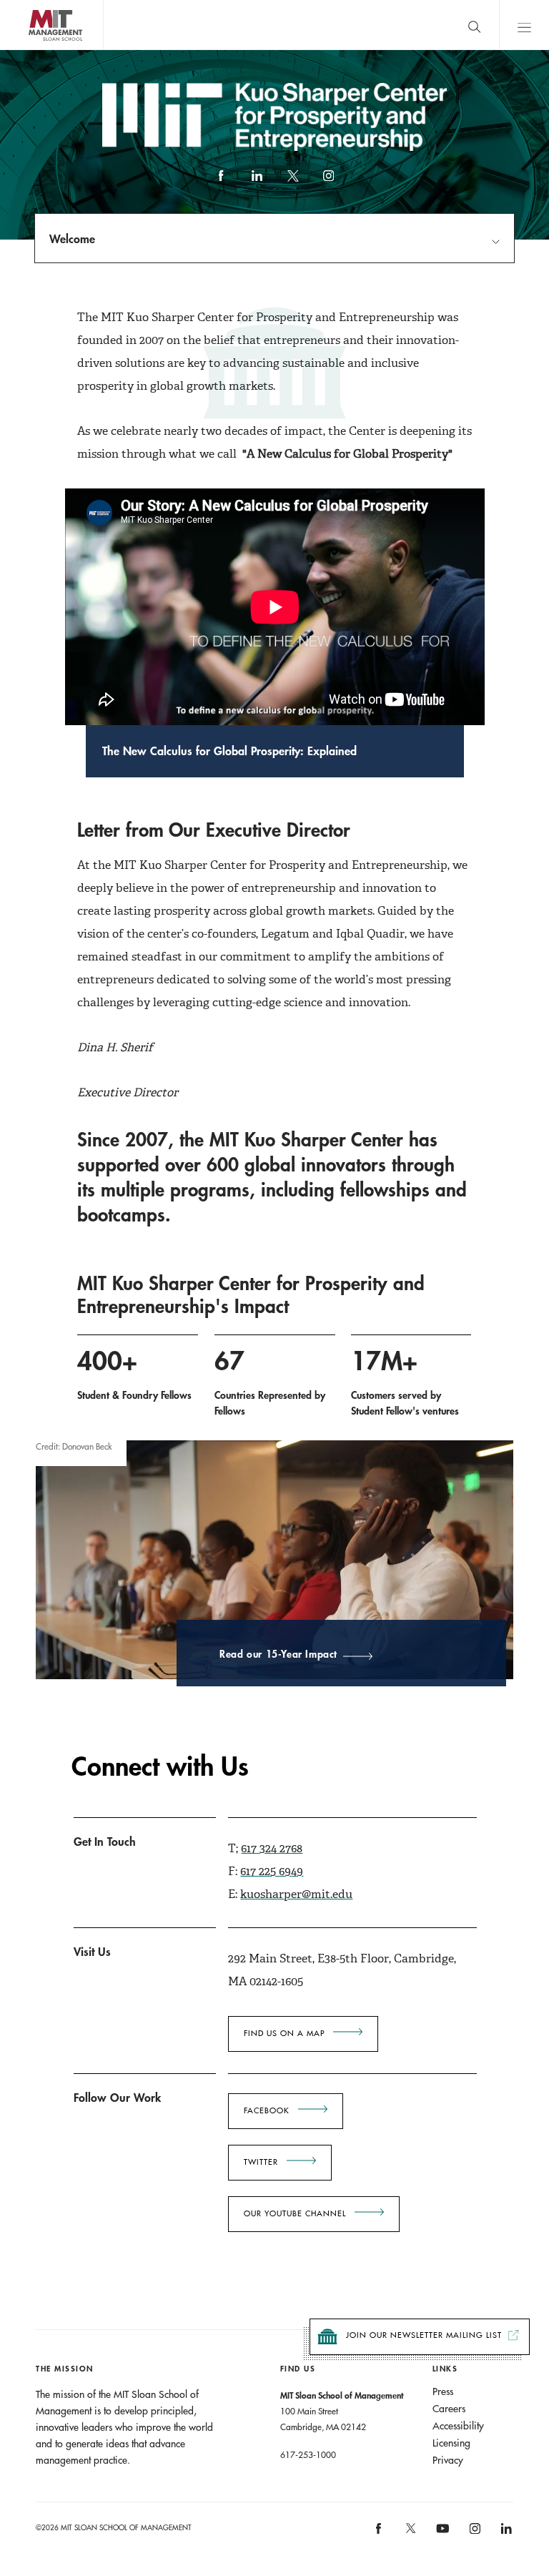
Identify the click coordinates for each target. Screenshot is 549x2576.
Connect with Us (160, 1767)
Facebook (221, 182)
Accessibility (458, 2426)
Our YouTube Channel (295, 2213)
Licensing (451, 2443)
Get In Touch (105, 1841)
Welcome (72, 239)
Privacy (448, 2460)
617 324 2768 (272, 1848)
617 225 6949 (272, 1871)
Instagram (328, 182)
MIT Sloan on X (410, 2533)
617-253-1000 (308, 2454)
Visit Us (92, 1951)
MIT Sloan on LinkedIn (505, 2533)
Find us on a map (284, 2033)
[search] (474, 25)
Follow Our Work (117, 2097)
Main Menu (524, 25)
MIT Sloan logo (36, 50)
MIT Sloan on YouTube (440, 2536)
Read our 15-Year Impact (278, 1655)
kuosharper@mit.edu (296, 1894)
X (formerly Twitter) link (292, 182)
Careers (449, 2409)
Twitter (261, 2162)
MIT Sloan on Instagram (474, 2533)
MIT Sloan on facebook (380, 2533)
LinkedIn (257, 182)
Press (443, 2391)
